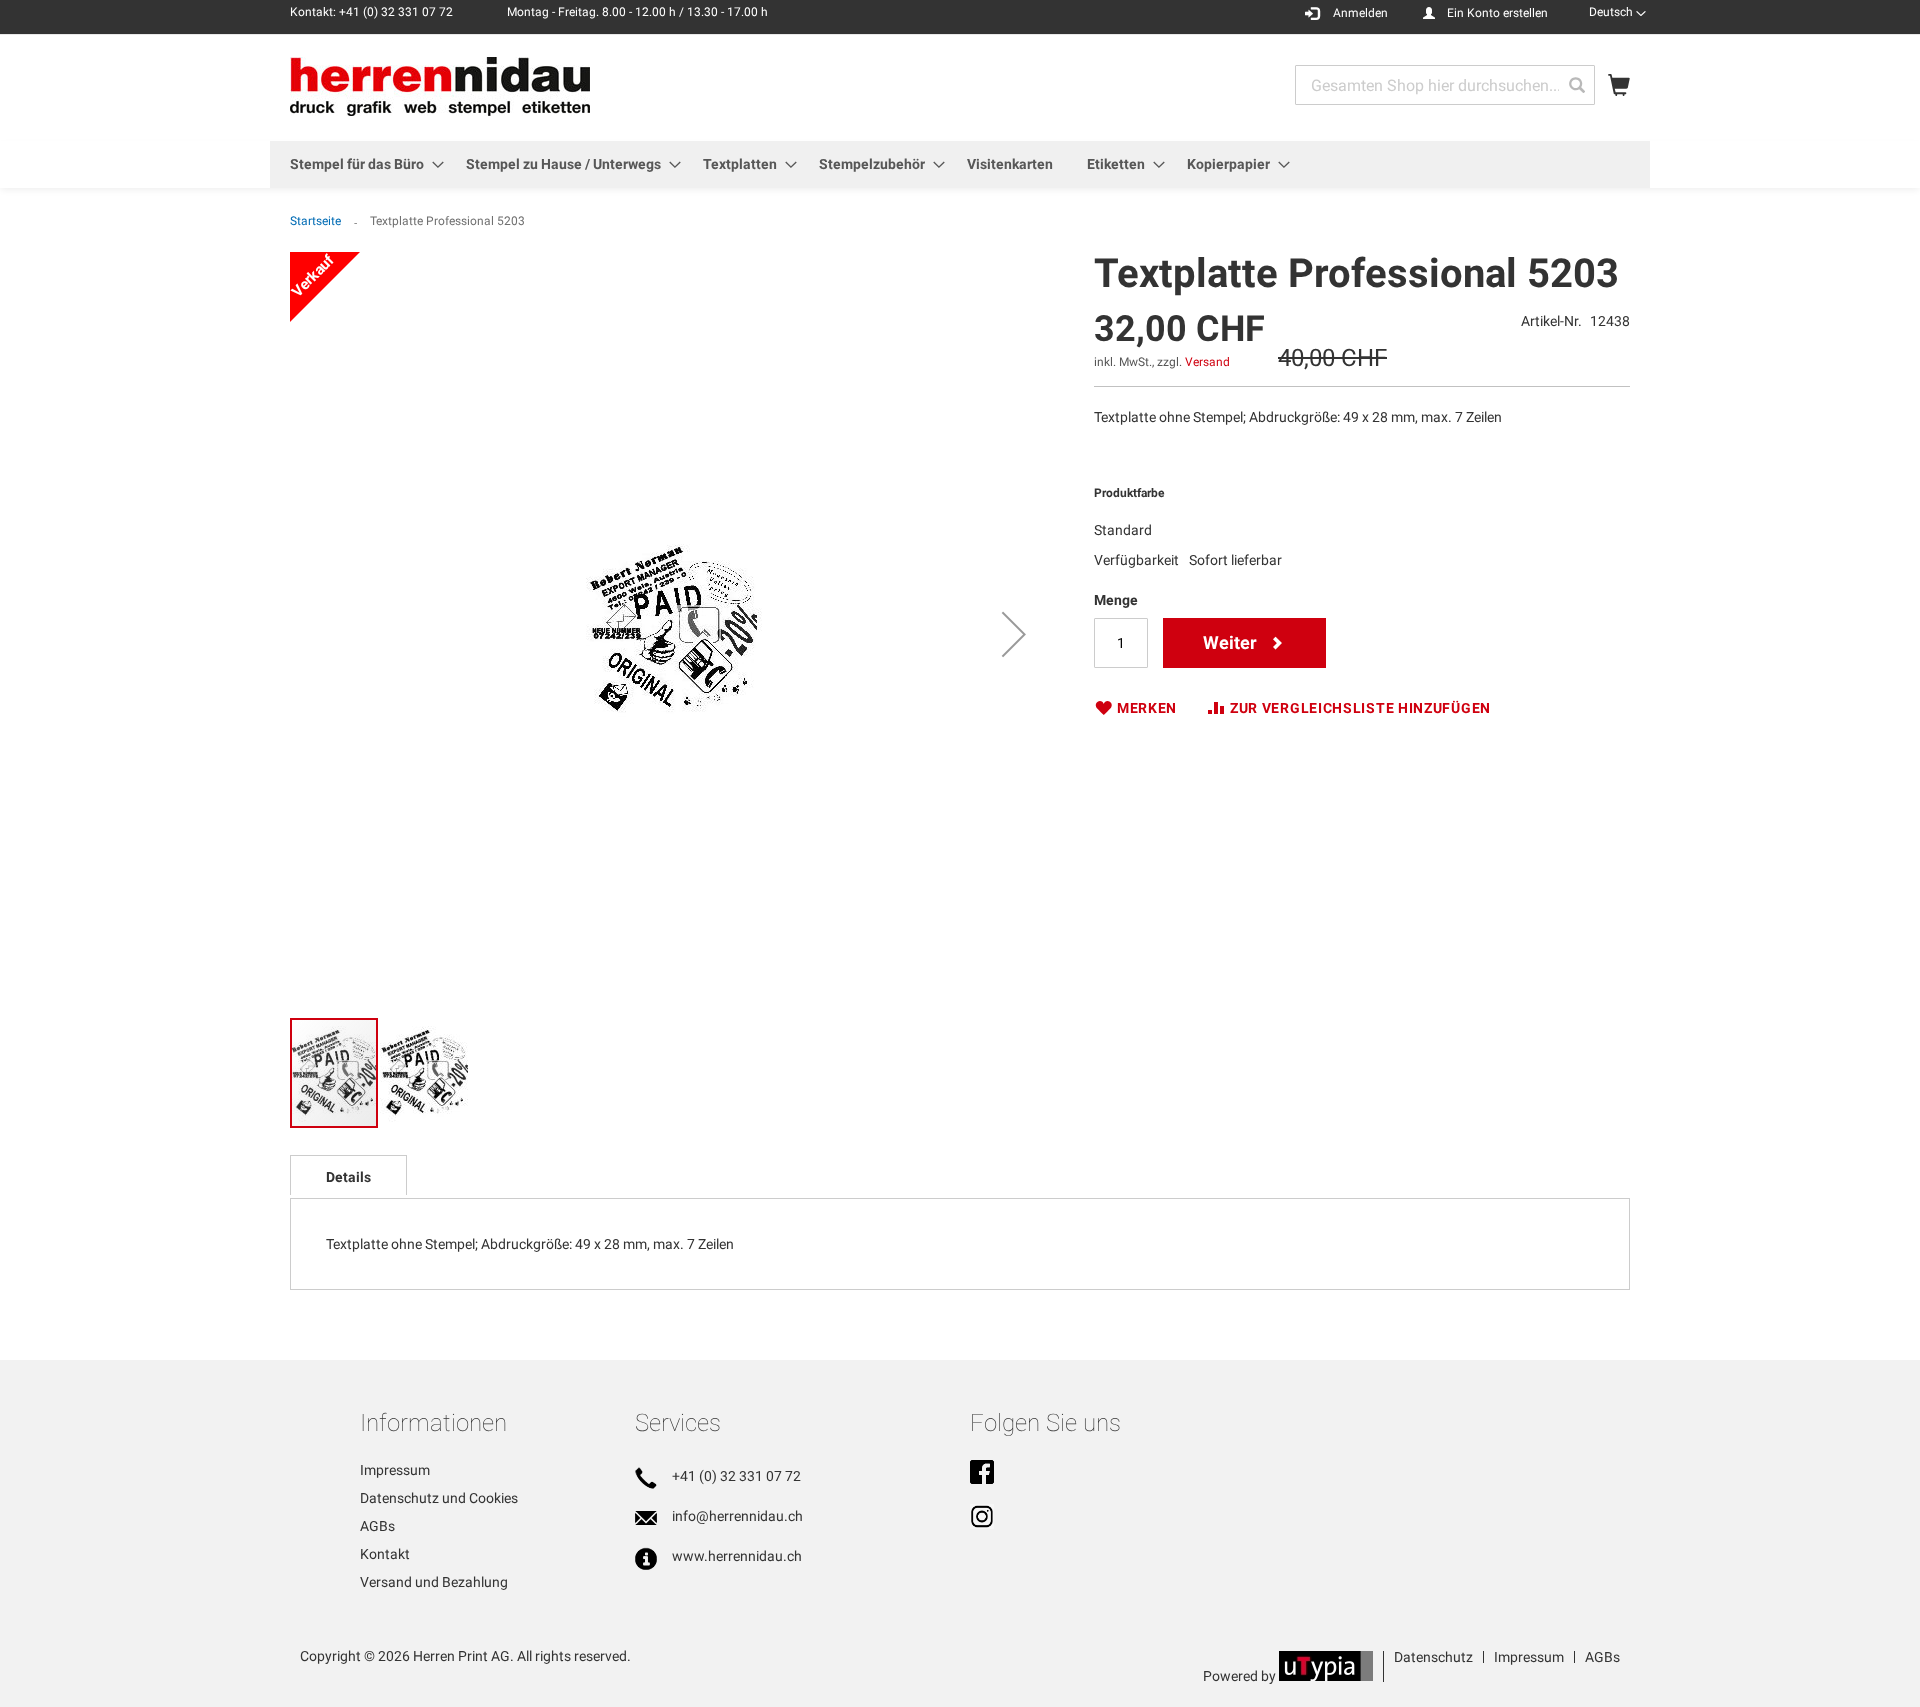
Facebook (982, 1474)
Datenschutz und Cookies (439, 1498)
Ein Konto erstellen (1497, 13)
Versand (1207, 362)
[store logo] (440, 86)
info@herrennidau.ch (737, 1516)
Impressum (395, 1470)
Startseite (315, 221)
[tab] (348, 1175)
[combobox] (1445, 85)
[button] (1617, 12)
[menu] (960, 164)
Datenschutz (1433, 1657)
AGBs (377, 1526)
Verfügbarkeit (1136, 560)
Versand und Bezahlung (434, 1582)
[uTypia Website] (1326, 1676)
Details (348, 1177)
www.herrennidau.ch (737, 1556)
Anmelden (1360, 13)
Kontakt (385, 1554)
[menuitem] (361, 164)
